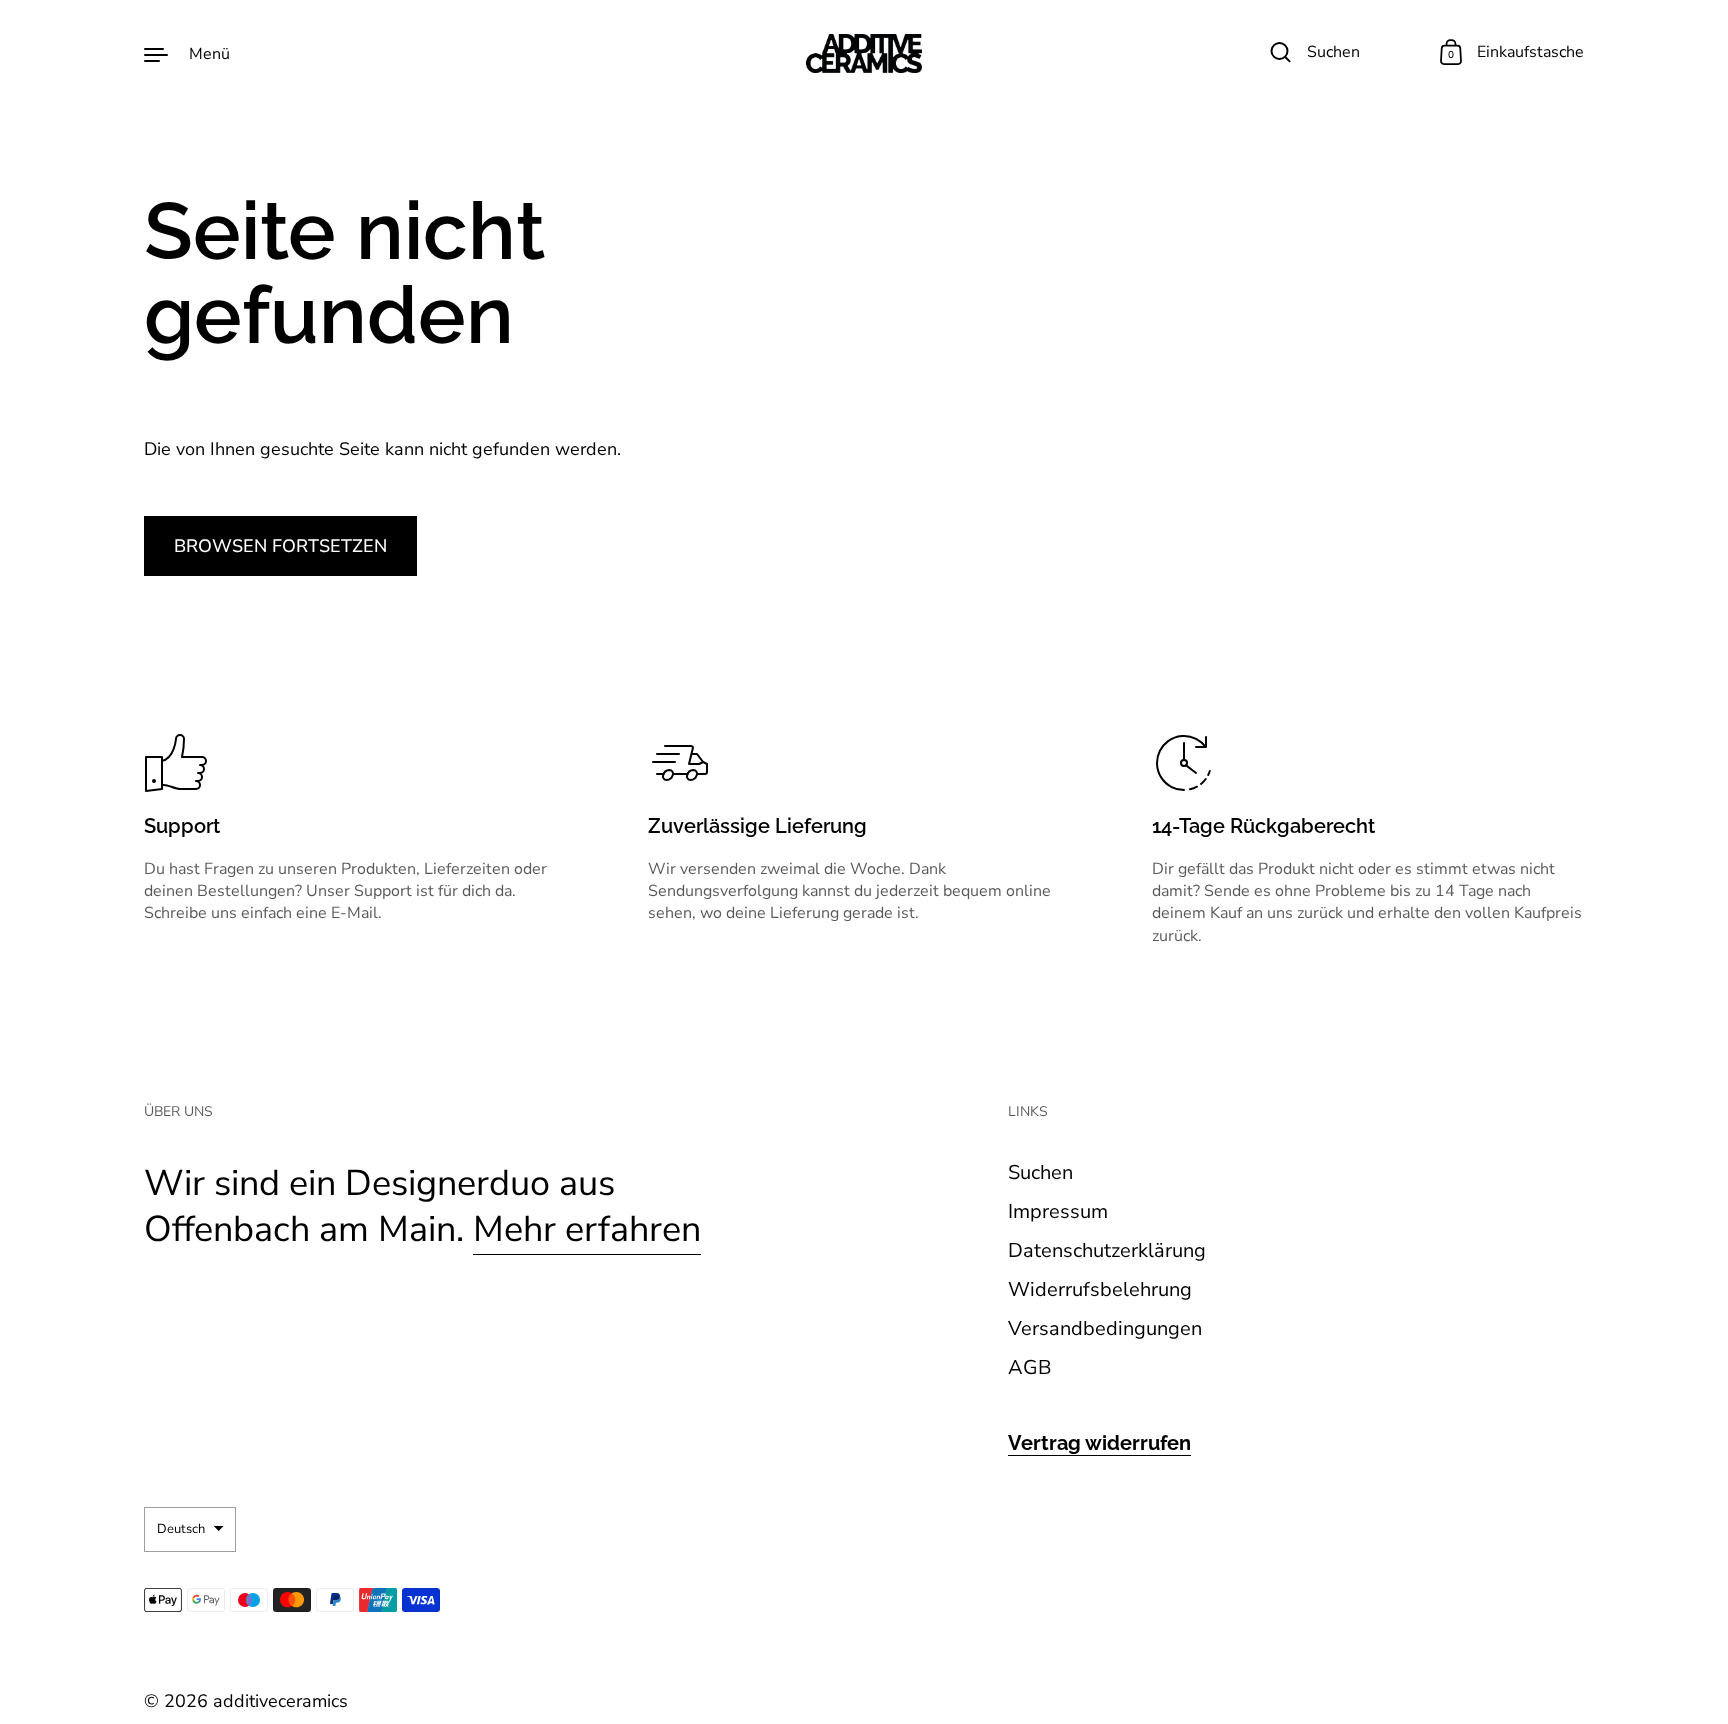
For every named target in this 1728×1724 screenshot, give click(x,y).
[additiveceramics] (864, 53)
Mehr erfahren (587, 1229)
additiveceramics (280, 1701)
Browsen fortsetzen (280, 546)
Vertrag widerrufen (1099, 1443)
